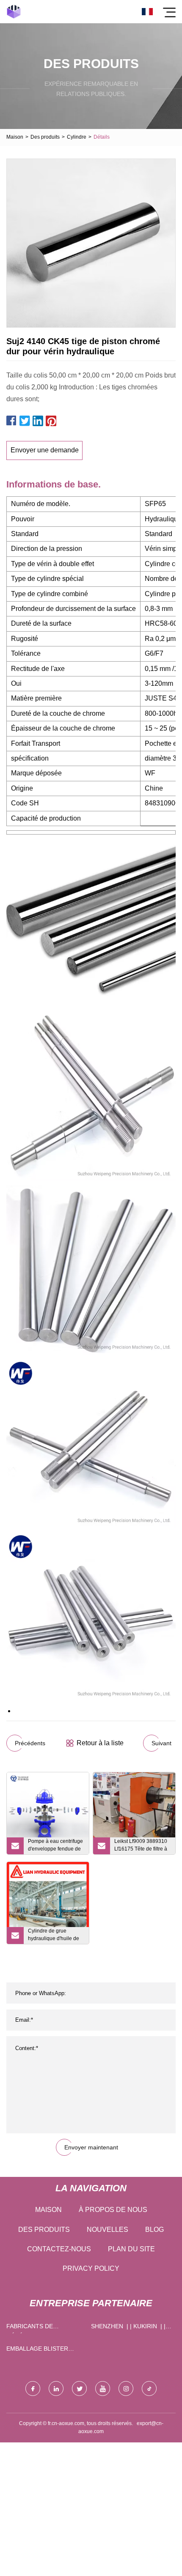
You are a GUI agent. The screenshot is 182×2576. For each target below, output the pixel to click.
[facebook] (33, 2388)
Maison (15, 137)
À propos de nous (113, 2210)
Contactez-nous (59, 2249)
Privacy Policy (91, 2268)
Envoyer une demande (45, 450)
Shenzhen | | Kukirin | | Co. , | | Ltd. (128, 2328)
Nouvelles (108, 2230)
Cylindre (77, 137)
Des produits (45, 137)
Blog (154, 2230)
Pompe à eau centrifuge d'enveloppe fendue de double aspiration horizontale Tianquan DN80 (55, 1846)
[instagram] (126, 2388)
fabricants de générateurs (30, 2328)
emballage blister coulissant (37, 2350)
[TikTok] (149, 2388)
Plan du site (131, 2249)
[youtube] (103, 2388)
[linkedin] (56, 2388)
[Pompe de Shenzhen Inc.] (14, 12)
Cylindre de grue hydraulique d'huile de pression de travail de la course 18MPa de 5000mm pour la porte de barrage (55, 1936)
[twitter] (79, 2388)
